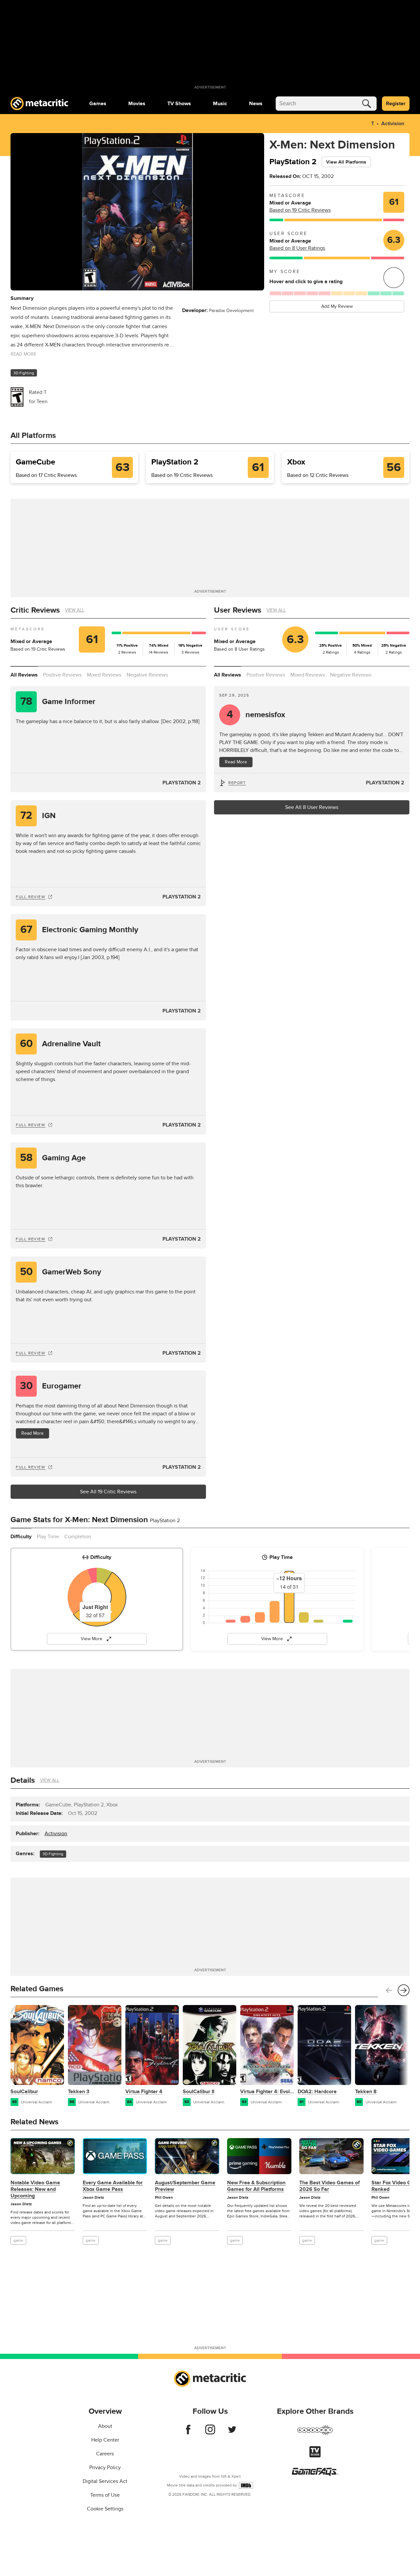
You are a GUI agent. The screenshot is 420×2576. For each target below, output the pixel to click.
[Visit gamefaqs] (315, 2474)
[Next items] (404, 1990)
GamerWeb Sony (61, 1272)
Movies (137, 104)
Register (396, 104)
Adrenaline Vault (61, 1044)
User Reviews (238, 610)
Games (98, 104)
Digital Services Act (105, 2481)
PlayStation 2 (182, 783)
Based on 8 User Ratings (297, 248)
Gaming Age (53, 1158)
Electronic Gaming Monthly (79, 930)
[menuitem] (98, 104)
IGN (38, 816)
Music (220, 104)
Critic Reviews (35, 610)
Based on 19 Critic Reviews (300, 210)
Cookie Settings (105, 2509)
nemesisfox (256, 715)
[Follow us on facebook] (188, 2433)
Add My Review (337, 306)
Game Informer (58, 702)
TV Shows (179, 104)
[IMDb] (246, 2485)
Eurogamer (51, 1386)
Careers (105, 2454)
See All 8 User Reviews (312, 807)
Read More (32, 1433)
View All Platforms (346, 162)
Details (23, 1780)
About (105, 2426)
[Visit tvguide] (315, 2456)
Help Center (105, 2440)
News (256, 104)
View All (75, 610)
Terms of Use (105, 2495)
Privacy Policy (105, 2468)
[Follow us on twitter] (232, 2433)
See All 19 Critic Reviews (108, 1492)
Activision (393, 124)
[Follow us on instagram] (210, 2433)
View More (92, 1639)
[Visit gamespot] (315, 2434)
